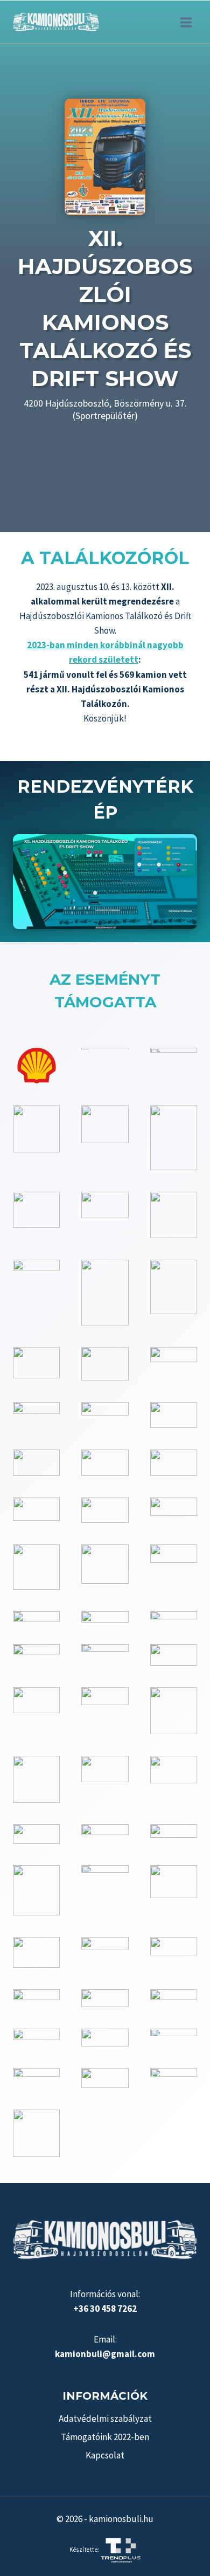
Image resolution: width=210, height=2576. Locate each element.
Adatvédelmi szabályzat (105, 2419)
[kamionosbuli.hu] (56, 22)
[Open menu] (186, 22)
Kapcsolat (105, 2455)
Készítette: (85, 2550)
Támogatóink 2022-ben (105, 2437)
